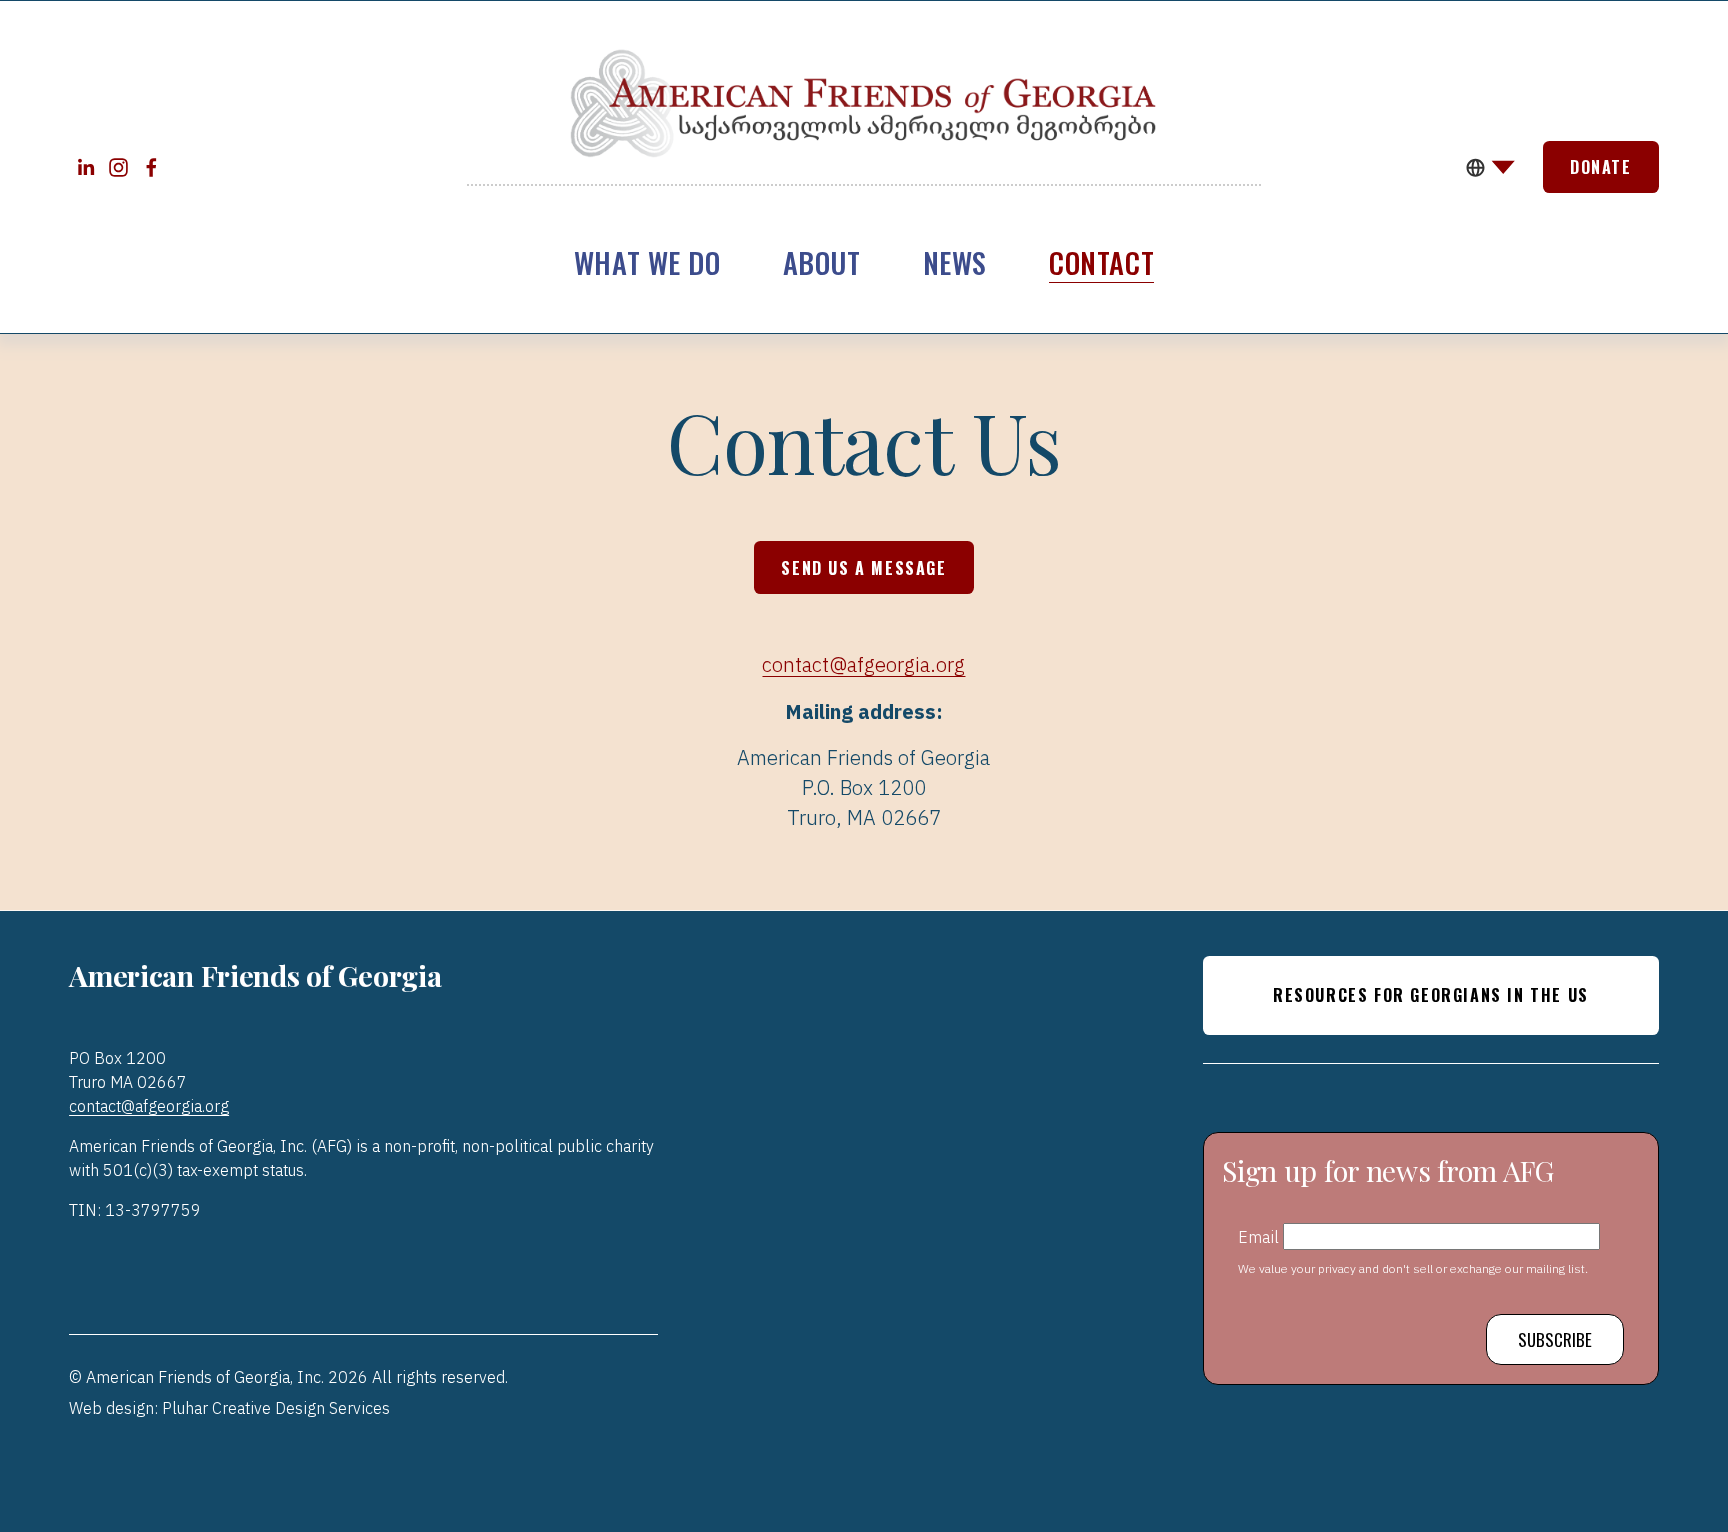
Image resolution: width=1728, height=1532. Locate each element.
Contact (1101, 262)
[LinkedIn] (85, 167)
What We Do (647, 262)
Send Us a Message (863, 568)
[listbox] (1491, 167)
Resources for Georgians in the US (1431, 995)
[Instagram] (118, 167)
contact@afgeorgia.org (863, 664)
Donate (1601, 167)
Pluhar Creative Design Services (276, 1407)
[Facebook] (151, 167)
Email (1260, 1236)
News (955, 262)
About (822, 262)
